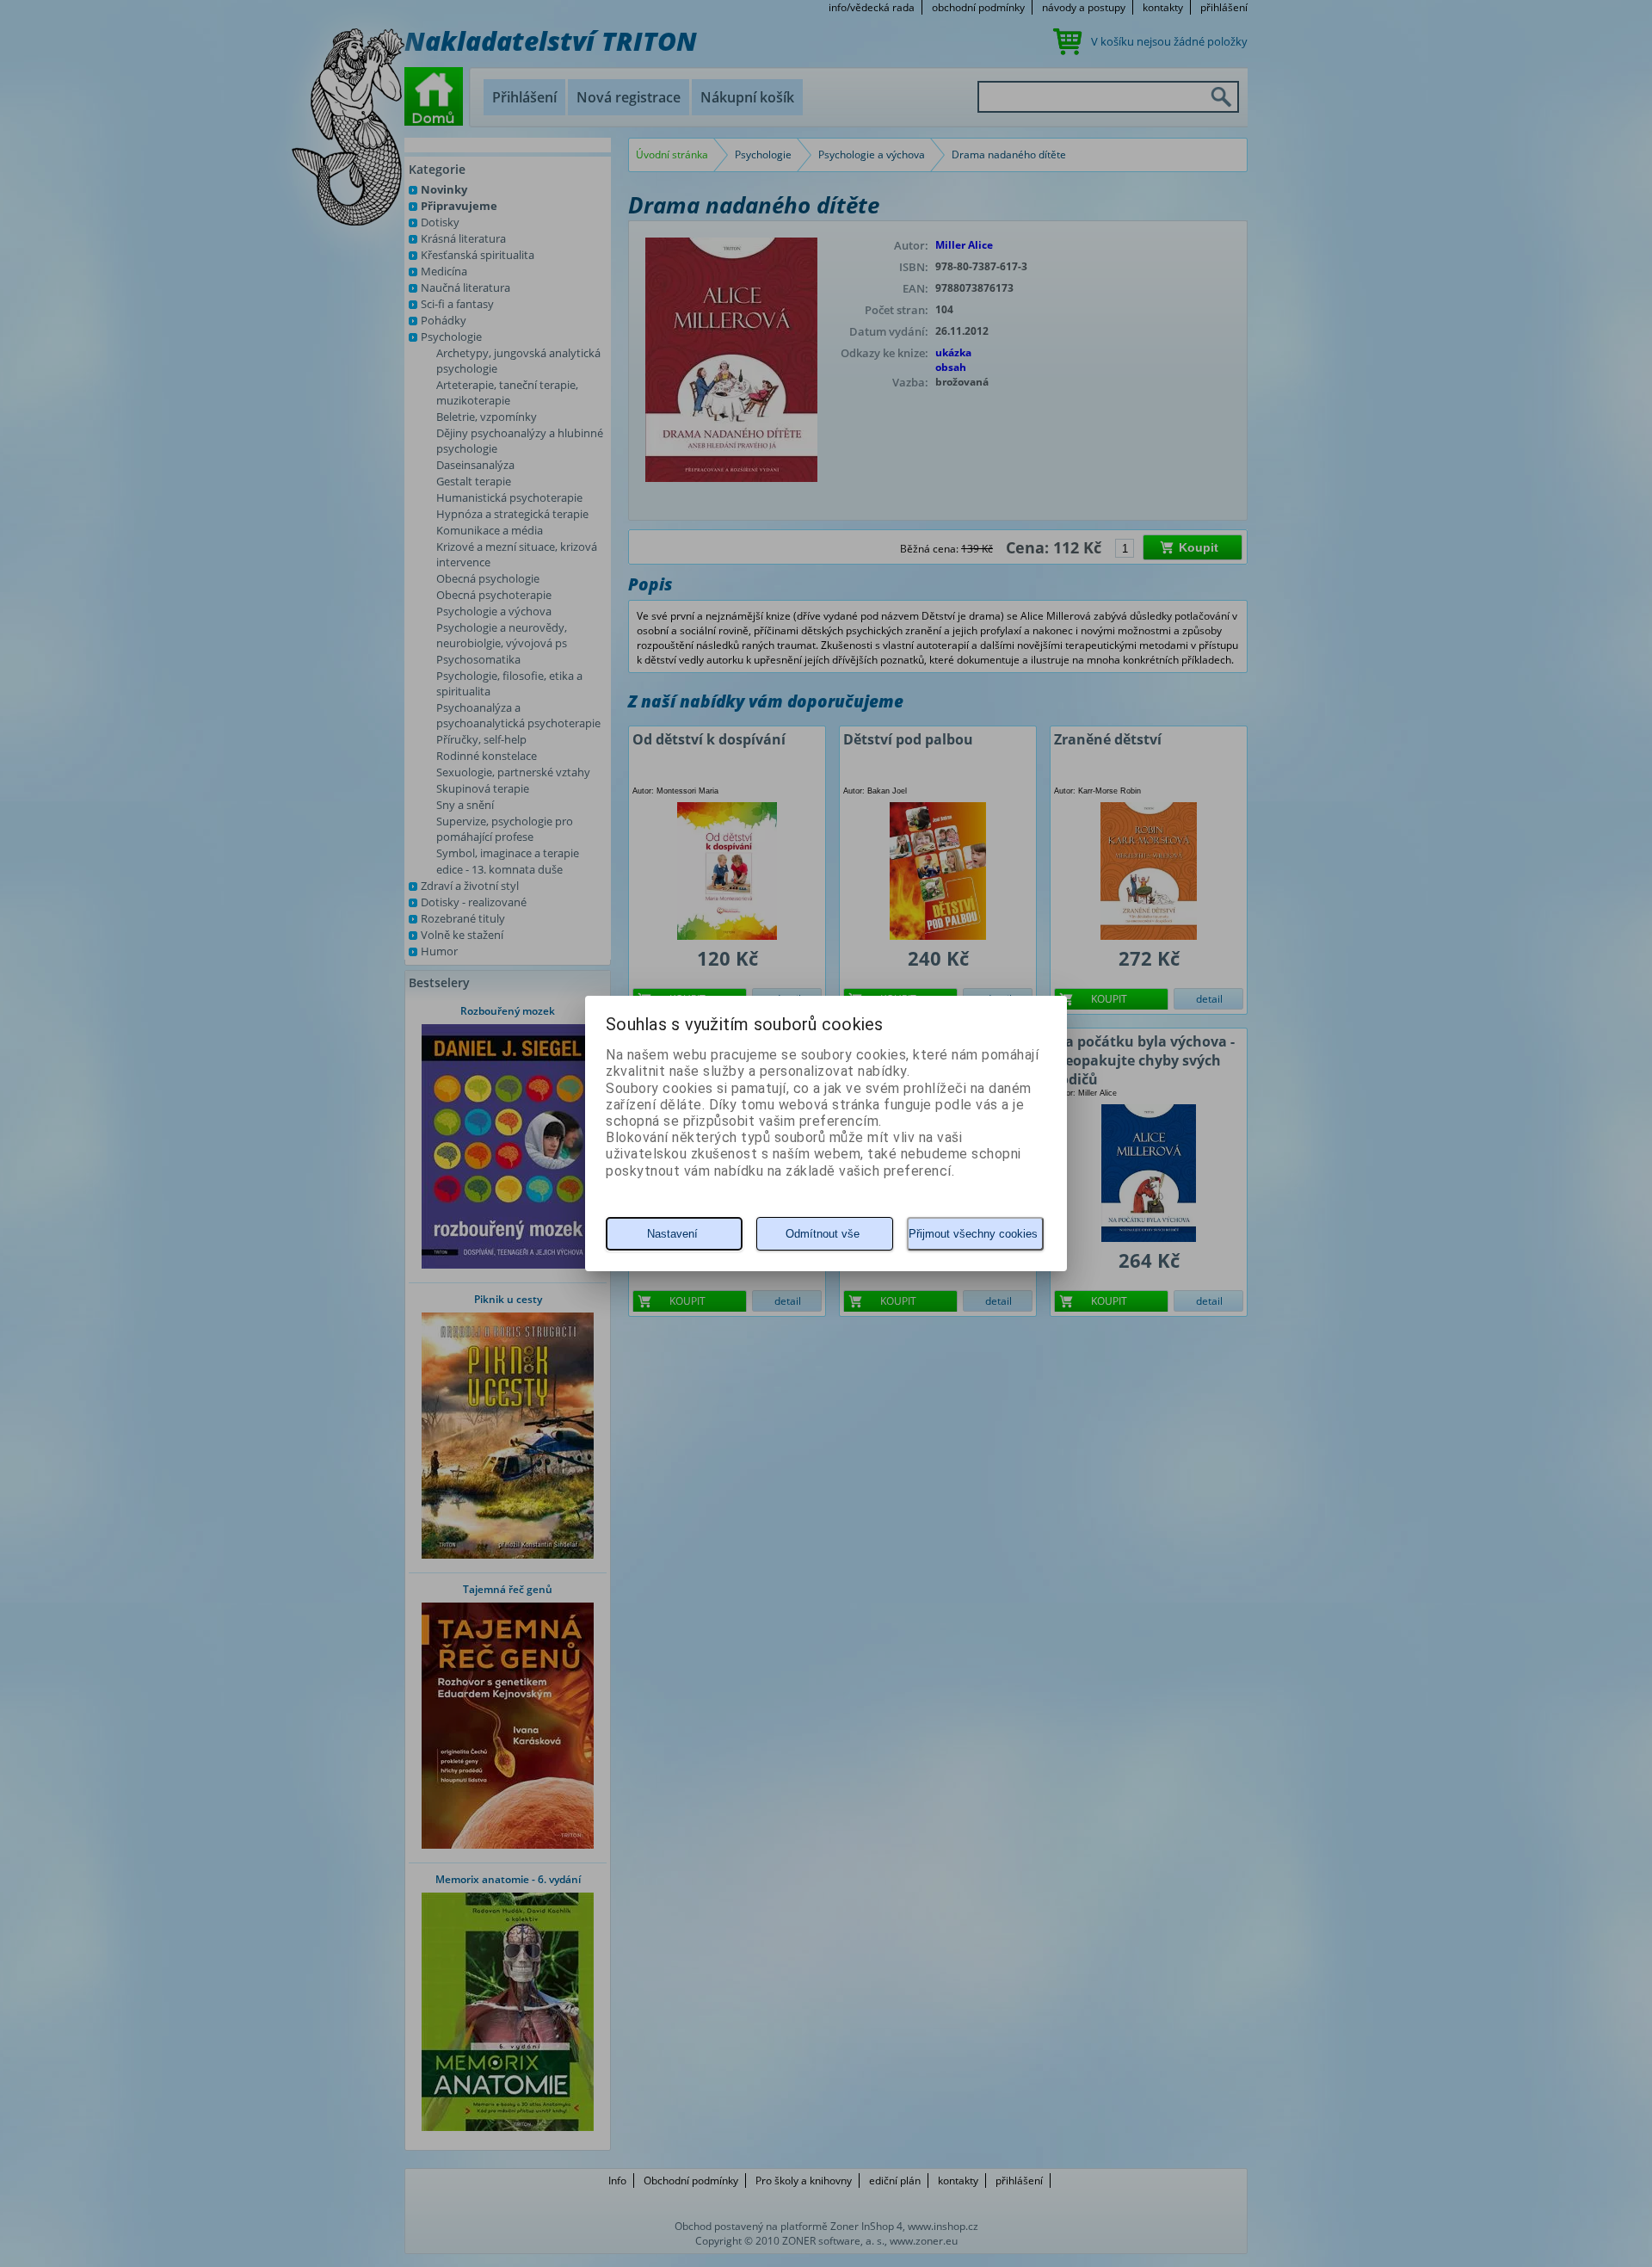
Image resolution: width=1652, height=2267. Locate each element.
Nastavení (672, 1234)
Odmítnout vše (823, 1234)
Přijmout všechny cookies (973, 1234)
